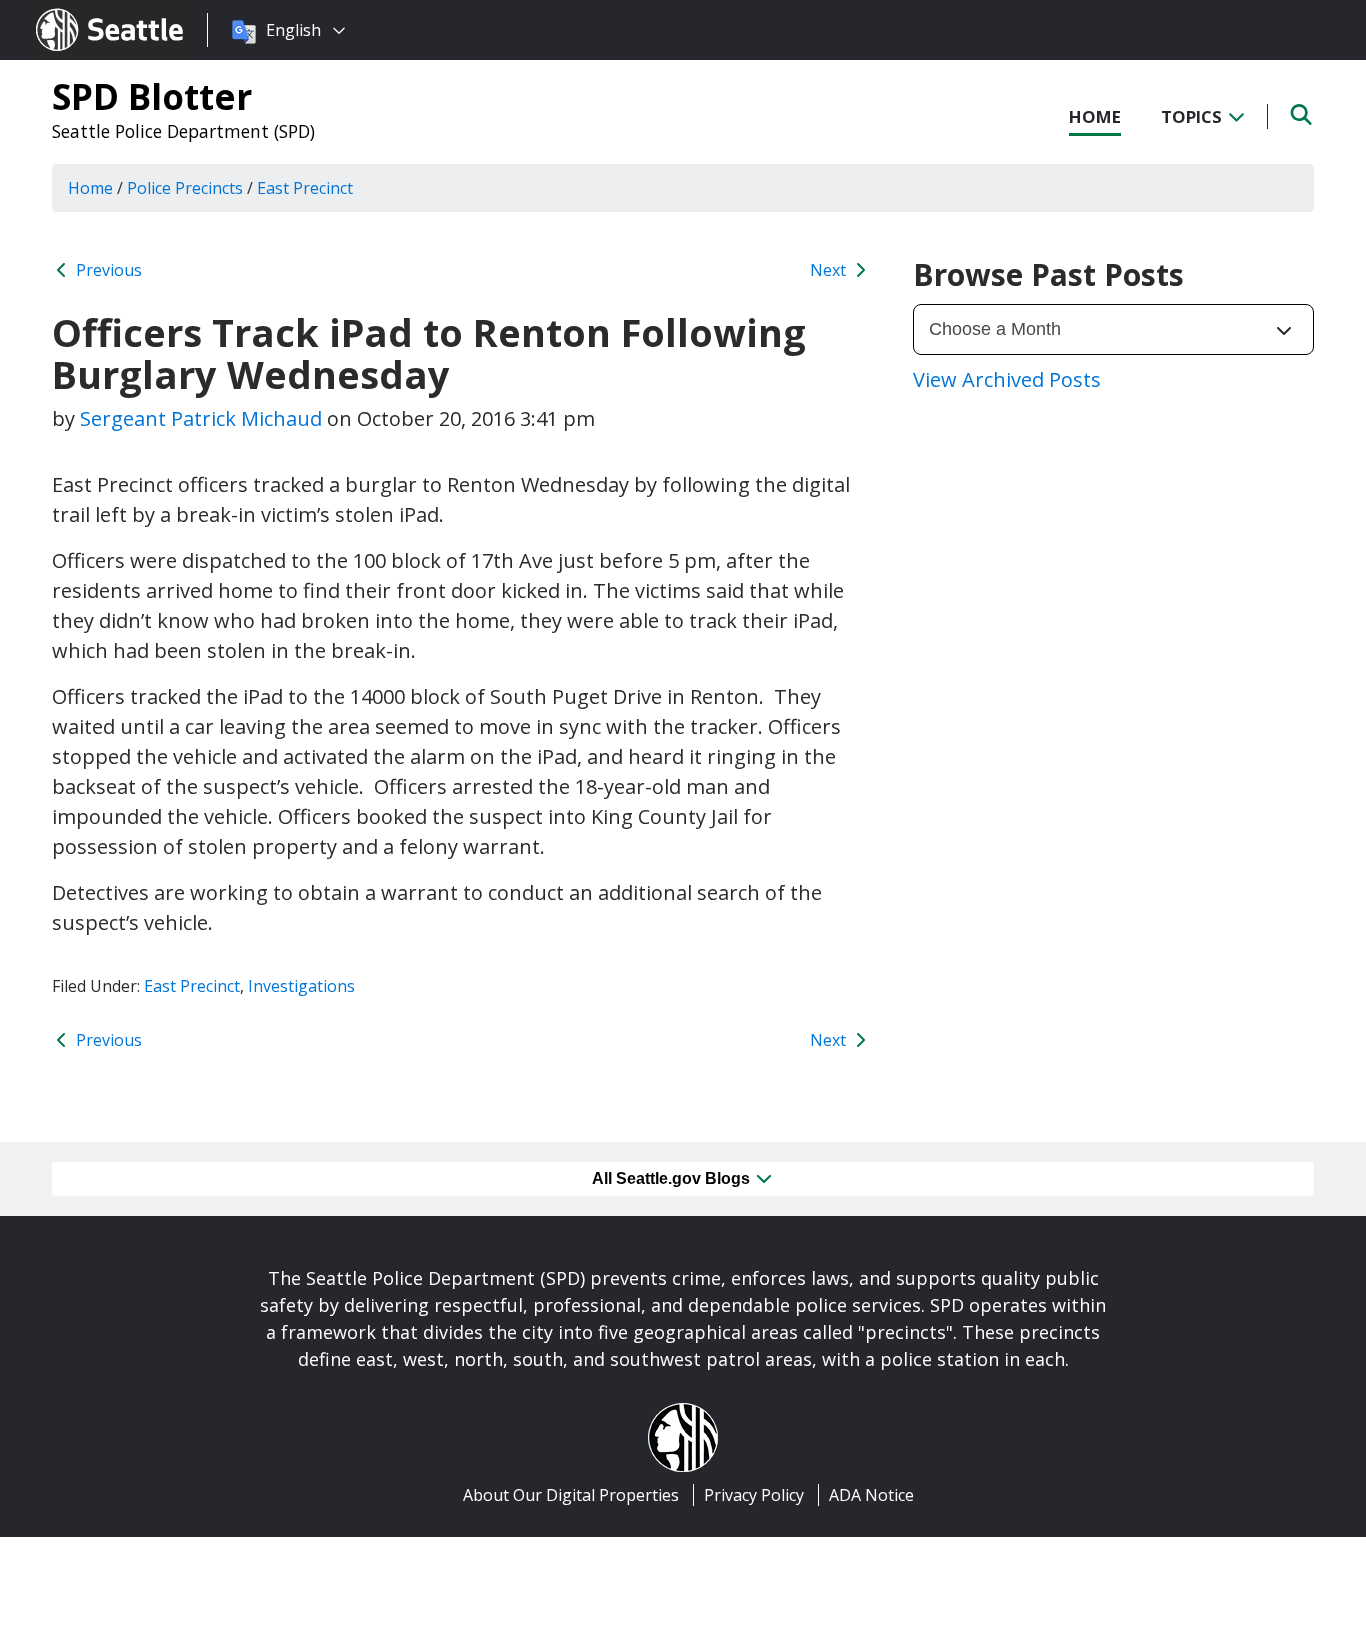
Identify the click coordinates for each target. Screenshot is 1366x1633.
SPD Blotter (152, 96)
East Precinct (192, 986)
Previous (107, 270)
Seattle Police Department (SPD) (183, 131)
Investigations (301, 986)
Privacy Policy (754, 1495)
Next (830, 270)
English (293, 30)
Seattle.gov (78, 11)
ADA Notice (871, 1495)
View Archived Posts (1007, 379)
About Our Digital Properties (571, 1495)
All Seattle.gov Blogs (673, 1178)
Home (1095, 116)
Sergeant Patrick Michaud (201, 418)
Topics (1193, 116)
